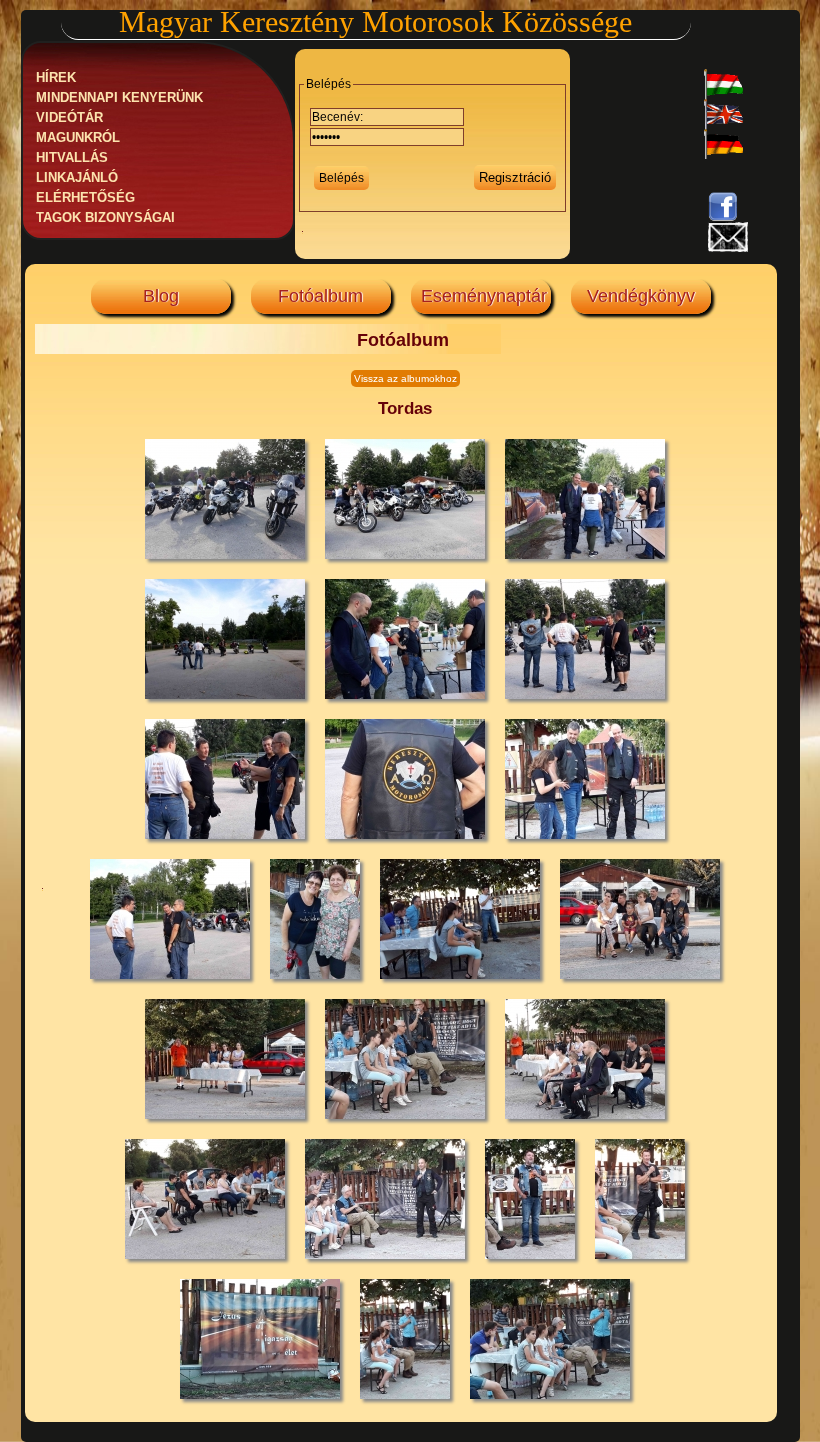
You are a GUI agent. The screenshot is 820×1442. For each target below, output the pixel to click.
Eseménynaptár (484, 296)
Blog (161, 296)
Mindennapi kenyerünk (119, 98)
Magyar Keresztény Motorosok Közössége (375, 21)
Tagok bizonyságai (105, 218)
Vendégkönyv (641, 296)
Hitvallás (72, 158)
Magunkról (78, 138)
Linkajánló (77, 178)
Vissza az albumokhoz (405, 378)
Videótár (69, 118)
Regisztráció (515, 177)
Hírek (56, 78)
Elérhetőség (85, 198)
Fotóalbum (320, 296)
